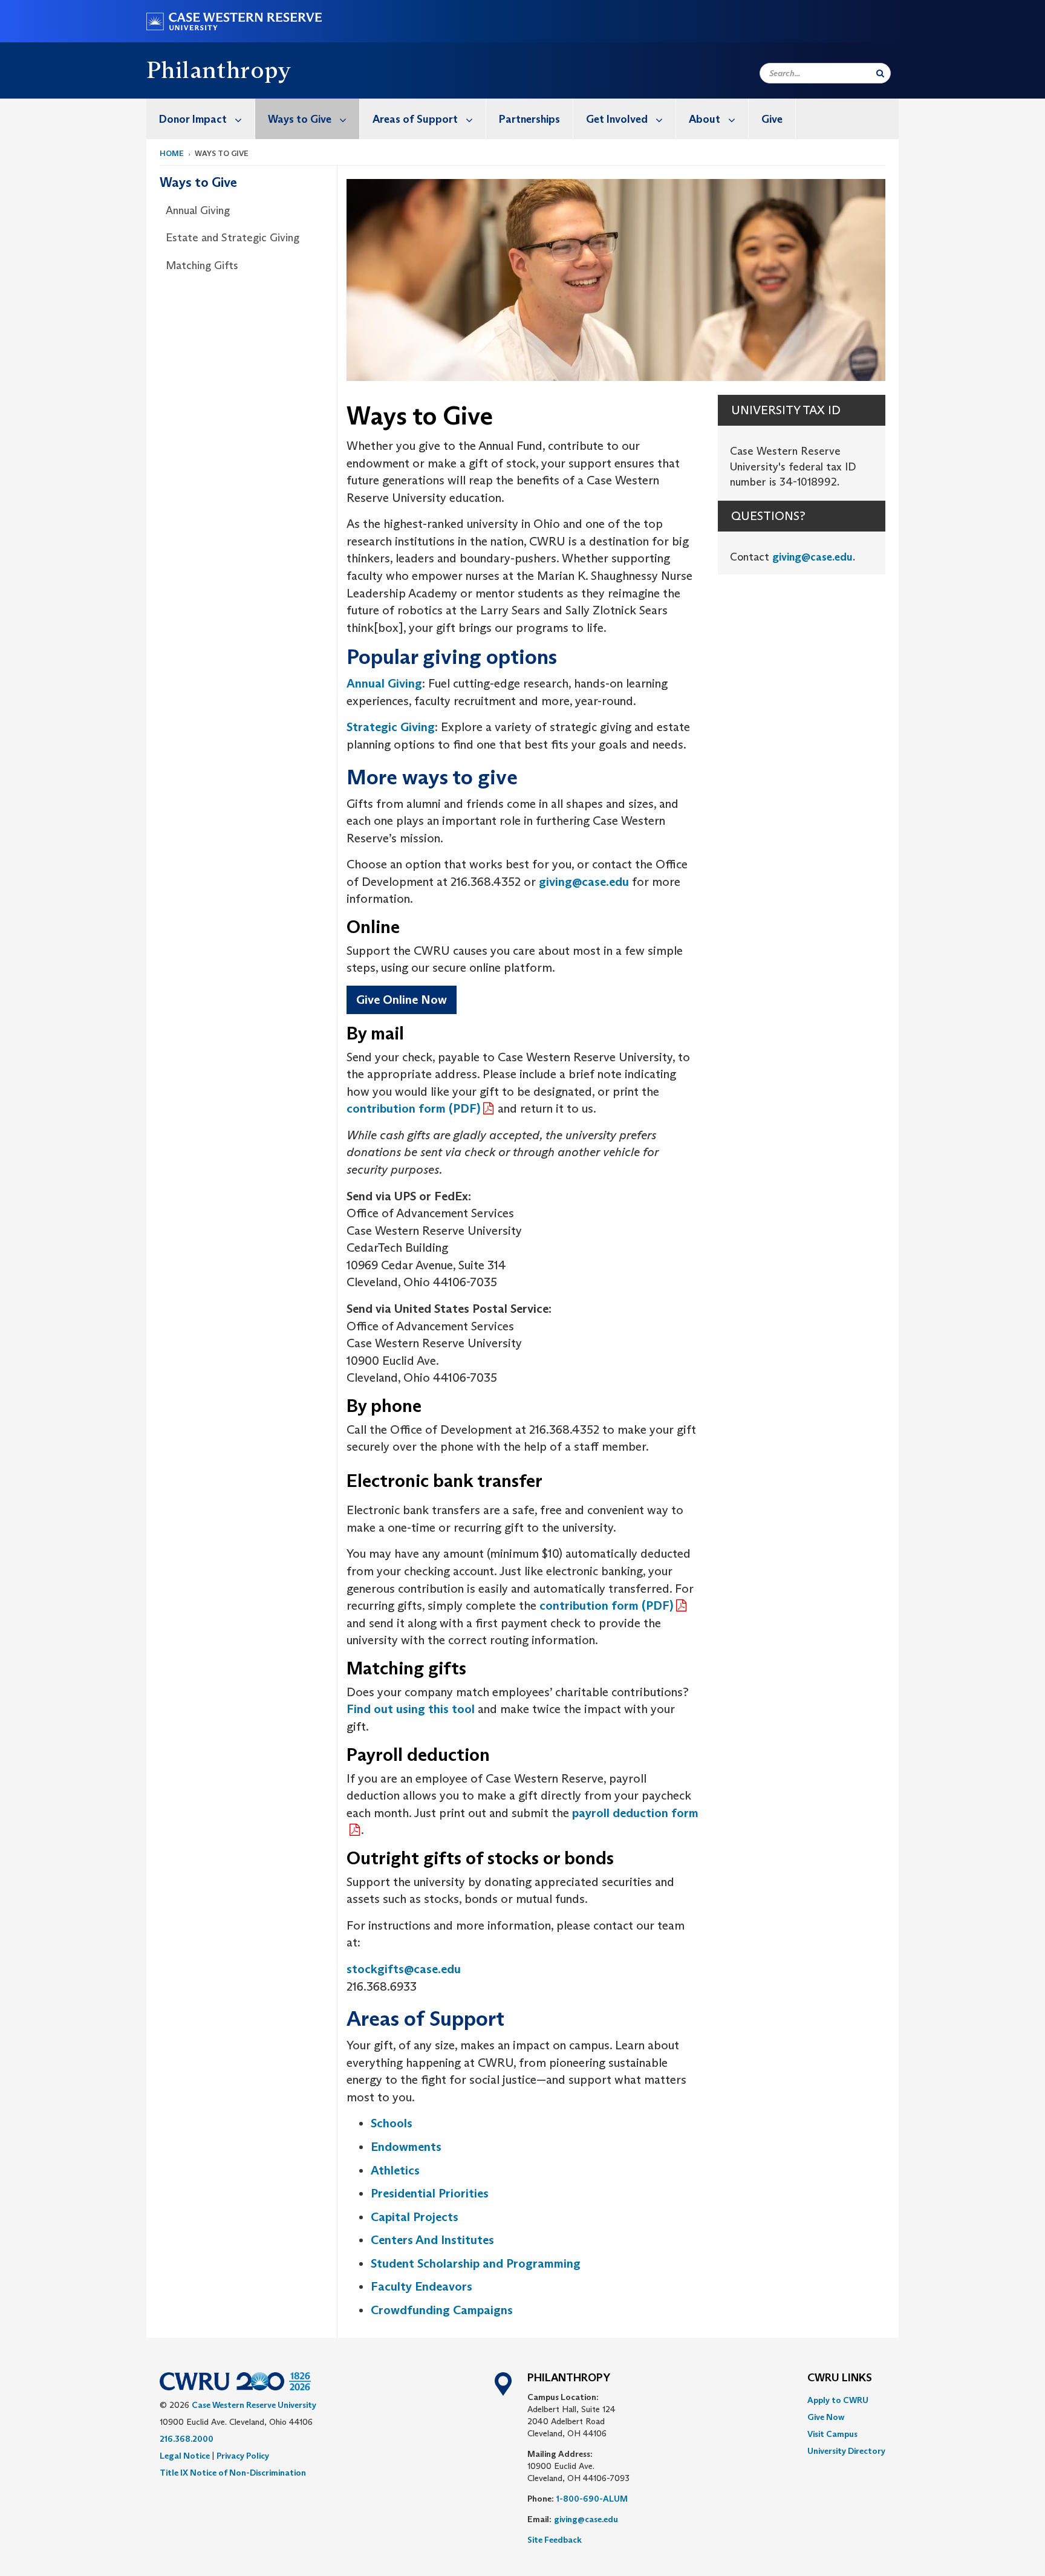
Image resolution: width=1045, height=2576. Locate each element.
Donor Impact (193, 119)
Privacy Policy (243, 2456)
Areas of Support (415, 119)
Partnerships (529, 119)
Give (772, 119)
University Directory (846, 2451)
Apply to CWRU (838, 2400)
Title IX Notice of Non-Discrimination (233, 2473)
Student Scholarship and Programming (476, 2263)
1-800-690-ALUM (592, 2499)
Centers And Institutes (432, 2240)
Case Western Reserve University (254, 2405)
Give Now (826, 2417)
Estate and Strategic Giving (233, 238)
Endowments (406, 2147)
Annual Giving (198, 210)
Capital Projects (415, 2217)
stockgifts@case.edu (404, 1969)
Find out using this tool (411, 1709)
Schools (392, 2123)
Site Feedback (555, 2540)
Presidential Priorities (430, 2193)
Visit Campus (832, 2434)
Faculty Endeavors (422, 2286)
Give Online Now (402, 1000)
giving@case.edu (584, 882)
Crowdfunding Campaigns (442, 2310)
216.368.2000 (187, 2439)
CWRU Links (840, 2378)
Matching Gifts (202, 265)
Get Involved (617, 119)
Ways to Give (300, 119)
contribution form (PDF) (413, 1108)
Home (172, 153)
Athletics (395, 2170)
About (705, 119)
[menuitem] (201, 119)
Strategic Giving (391, 727)
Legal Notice (185, 2456)
